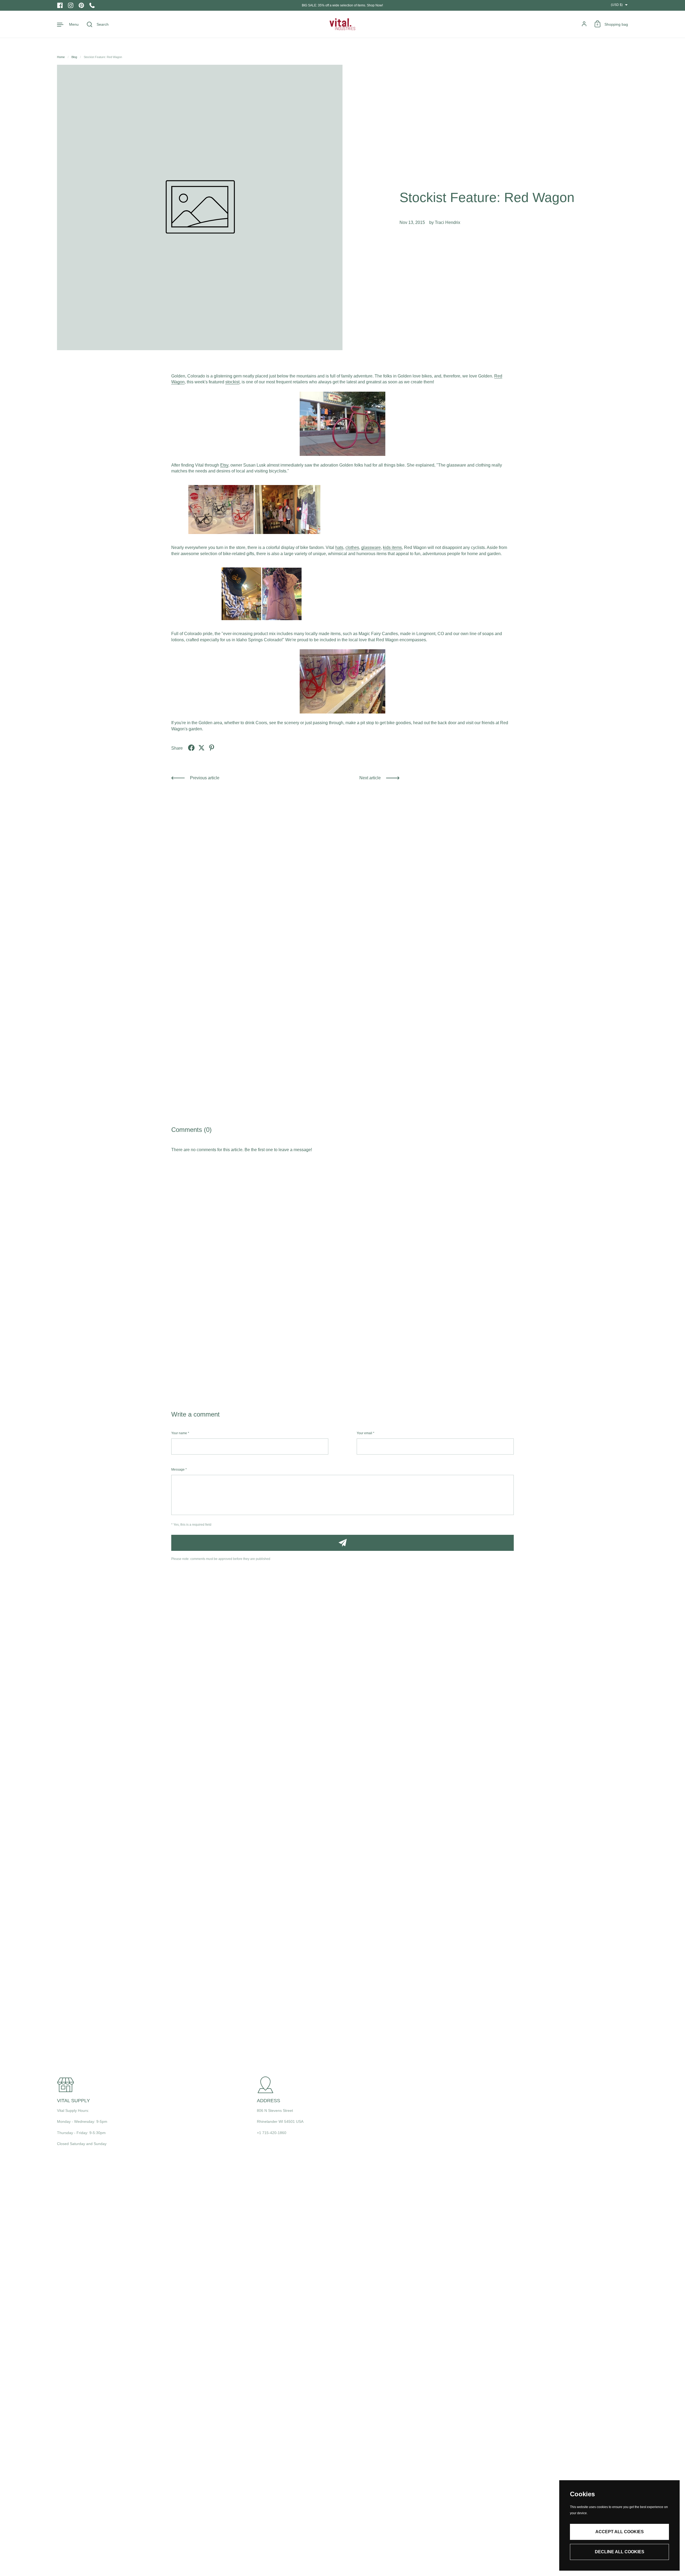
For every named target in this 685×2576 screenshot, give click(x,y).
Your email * (366, 1433)
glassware (371, 547)
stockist (232, 382)
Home (61, 57)
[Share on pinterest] (212, 748)
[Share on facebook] (191, 748)
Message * (179, 1470)
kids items (392, 547)
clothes (352, 547)
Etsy (224, 465)
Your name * (180, 1433)
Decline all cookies (620, 2552)
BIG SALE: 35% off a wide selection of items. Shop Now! (342, 5)
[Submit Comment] (342, 1543)
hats (339, 547)
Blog (74, 57)
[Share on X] (201, 748)
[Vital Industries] (342, 24)
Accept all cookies (620, 2532)
